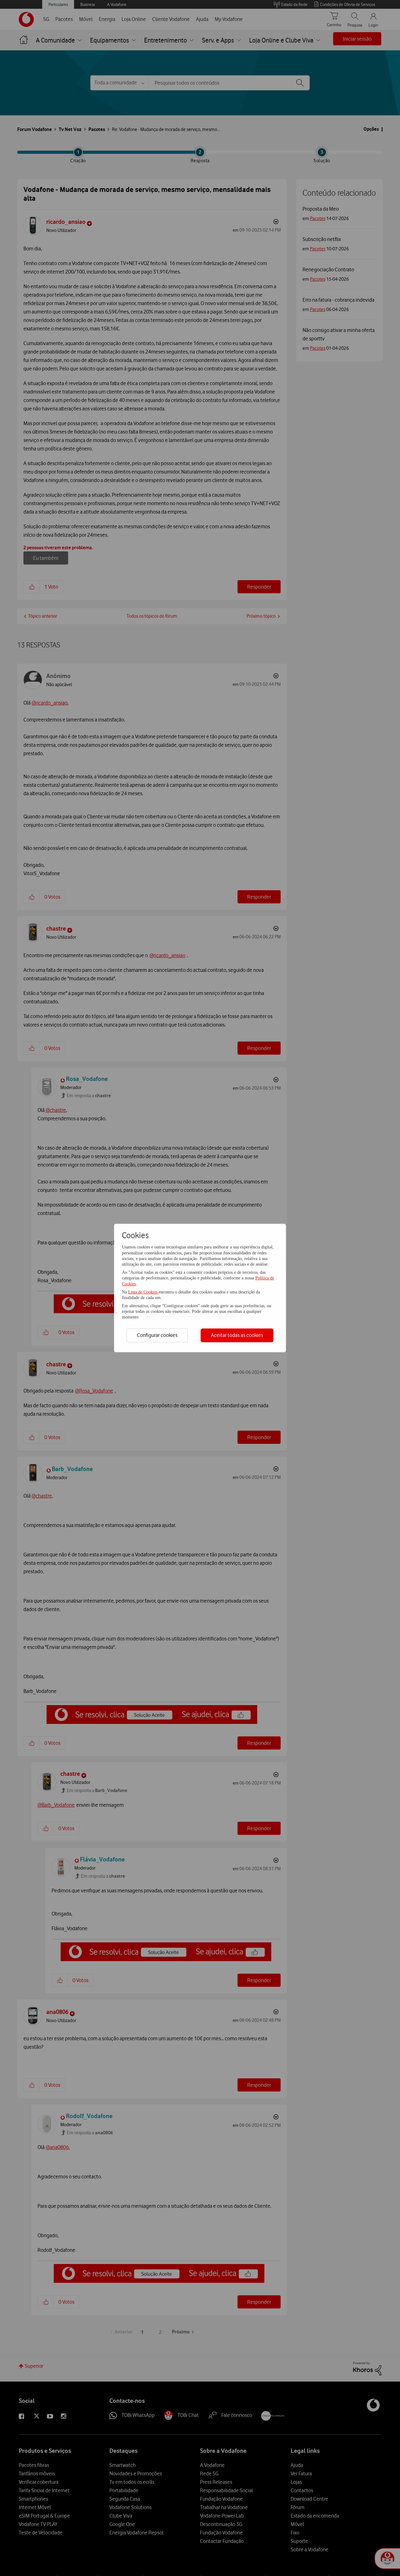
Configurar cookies (157, 1335)
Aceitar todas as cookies (237, 1335)
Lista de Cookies (143, 1292)
